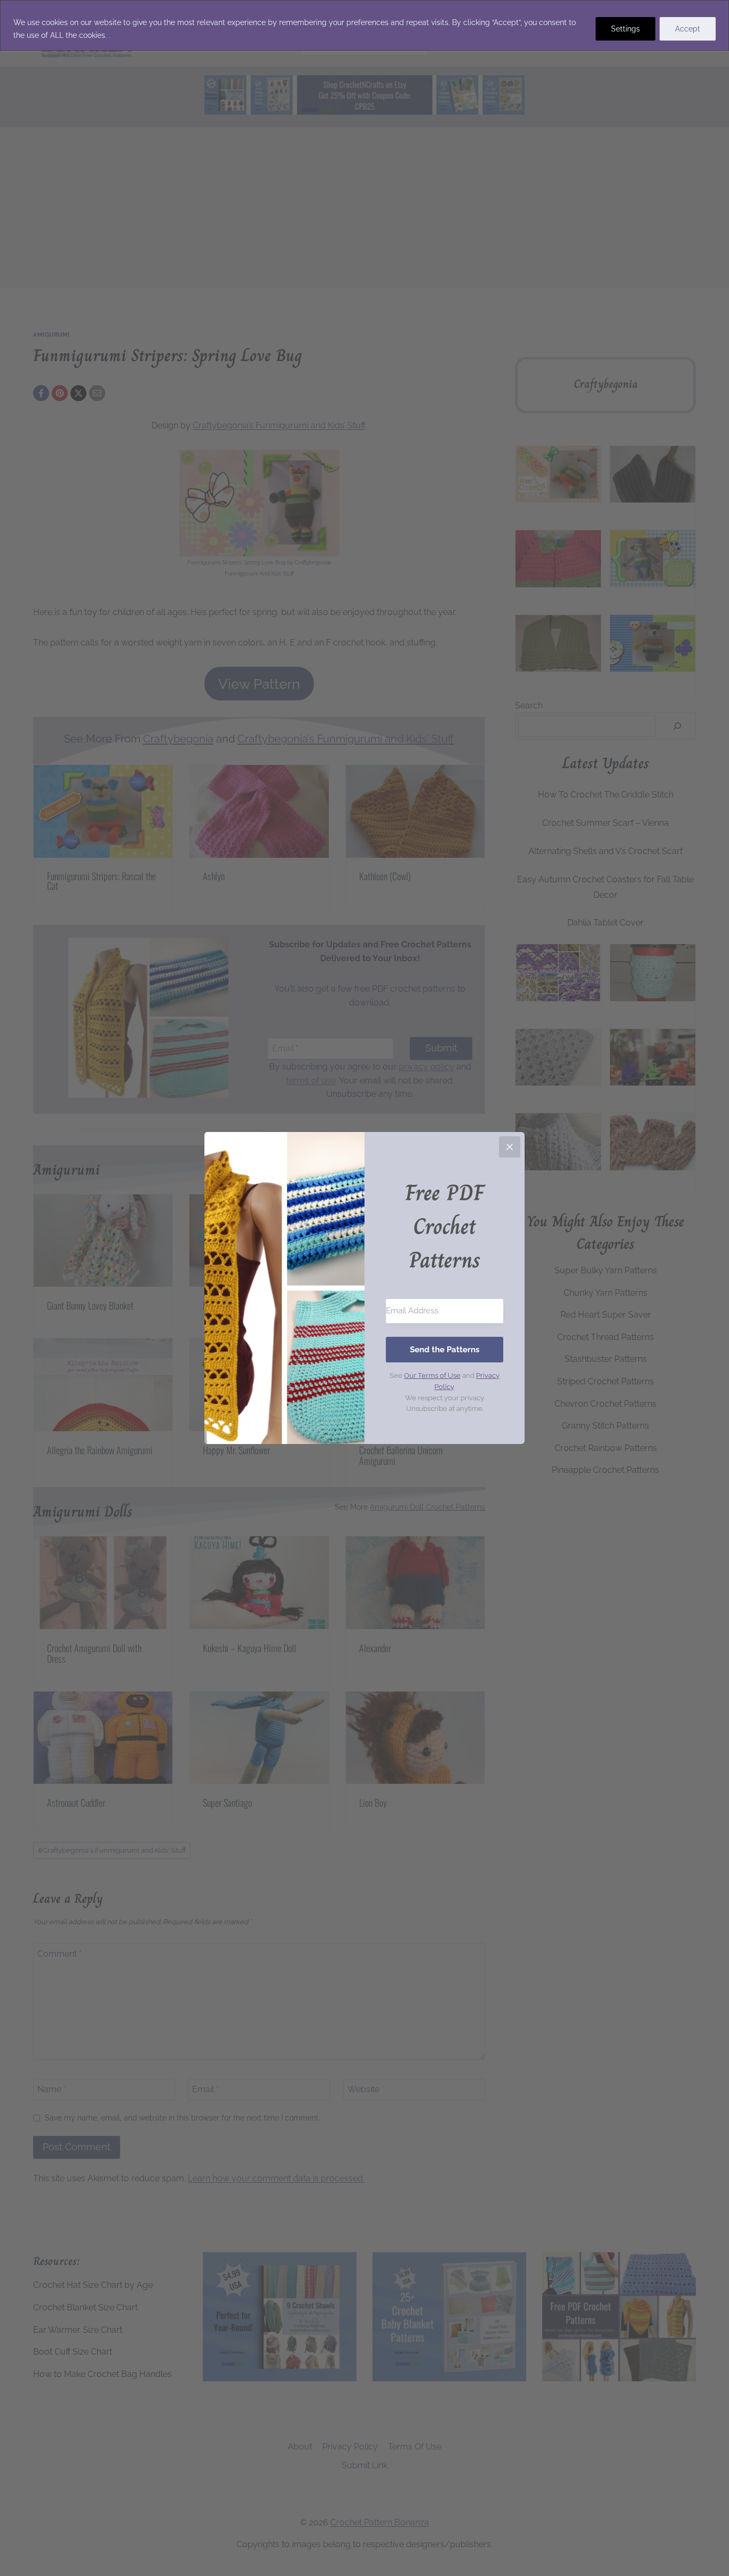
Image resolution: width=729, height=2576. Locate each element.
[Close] (510, 1147)
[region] (364, 25)
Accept (688, 29)
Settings (625, 29)
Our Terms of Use (432, 1375)
